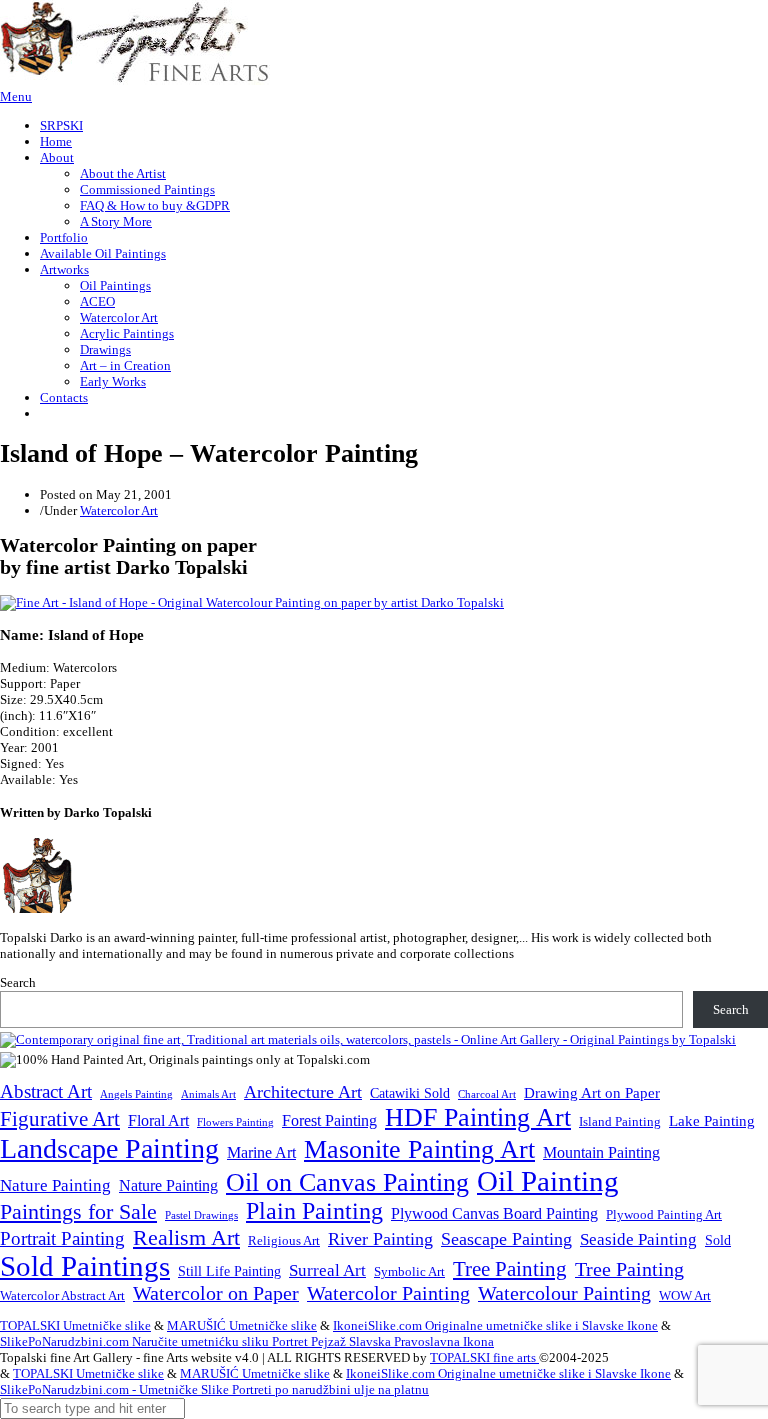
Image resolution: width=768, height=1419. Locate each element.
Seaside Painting (638, 1239)
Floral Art (158, 1120)
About (57, 157)
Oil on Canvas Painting (347, 1182)
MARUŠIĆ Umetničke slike (242, 1325)
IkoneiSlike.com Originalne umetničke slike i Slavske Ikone (495, 1325)
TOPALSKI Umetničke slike (75, 1325)
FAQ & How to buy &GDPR (155, 205)
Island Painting (620, 1122)
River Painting (380, 1239)
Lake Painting (712, 1121)
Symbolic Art (409, 1272)
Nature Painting (55, 1185)
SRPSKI (61, 125)
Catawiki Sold (410, 1093)
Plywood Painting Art (664, 1214)
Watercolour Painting (564, 1293)
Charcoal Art (487, 1094)
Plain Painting (314, 1211)
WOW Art (685, 1296)
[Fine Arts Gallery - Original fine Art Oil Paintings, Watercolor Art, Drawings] (135, 80)
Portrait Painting (62, 1238)
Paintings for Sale (78, 1212)
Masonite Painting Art (419, 1149)
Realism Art (186, 1237)
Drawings (105, 349)
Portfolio (64, 237)
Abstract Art (46, 1091)
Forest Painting (329, 1120)
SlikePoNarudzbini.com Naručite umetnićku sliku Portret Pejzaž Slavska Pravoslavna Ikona (247, 1341)
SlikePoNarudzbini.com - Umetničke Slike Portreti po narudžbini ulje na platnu (214, 1389)
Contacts (64, 397)
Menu (16, 96)
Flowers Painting (235, 1122)
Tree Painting (510, 1269)
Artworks (64, 269)
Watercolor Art (119, 317)
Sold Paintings (85, 1266)
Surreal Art (327, 1270)
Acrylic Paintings (127, 333)
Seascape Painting (506, 1239)
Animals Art (208, 1094)
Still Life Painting (229, 1271)
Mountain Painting (601, 1152)
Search (18, 982)
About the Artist (123, 173)
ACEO (97, 301)
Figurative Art (60, 1119)
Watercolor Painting (388, 1293)
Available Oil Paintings (103, 253)
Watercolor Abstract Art (62, 1296)
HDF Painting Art (478, 1117)
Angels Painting (136, 1094)
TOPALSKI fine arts (484, 1357)
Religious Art (284, 1240)
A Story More (116, 221)
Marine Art (261, 1152)
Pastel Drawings (201, 1215)
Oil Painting (548, 1181)
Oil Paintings (115, 285)
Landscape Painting (109, 1148)
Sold (718, 1240)
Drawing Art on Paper (592, 1092)
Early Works (113, 381)
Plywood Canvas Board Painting (494, 1213)
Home (56, 141)
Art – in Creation (125, 365)
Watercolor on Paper (216, 1293)
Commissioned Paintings (147, 189)
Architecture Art (303, 1092)
